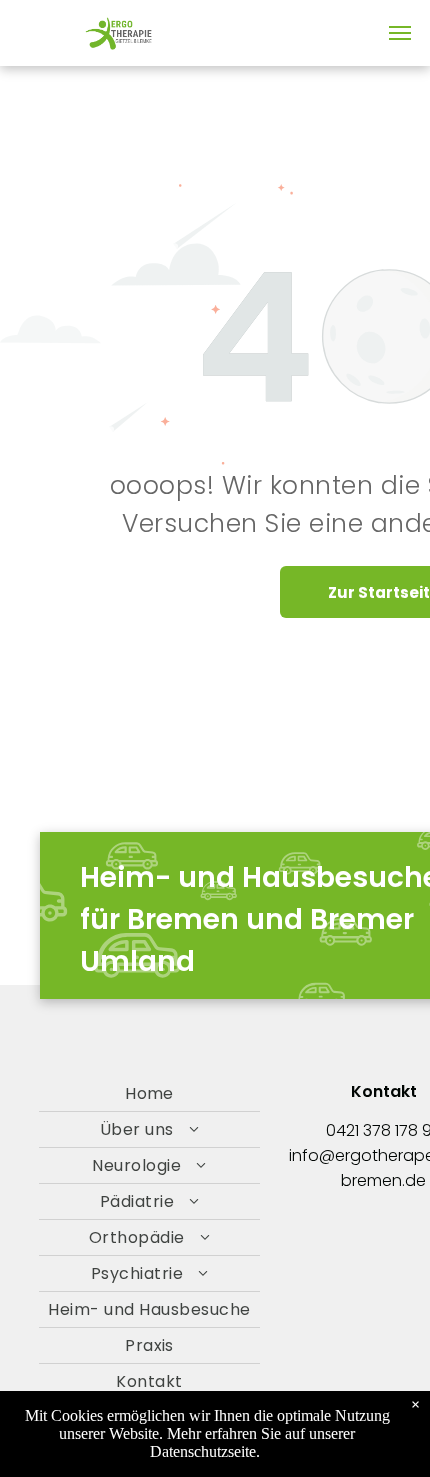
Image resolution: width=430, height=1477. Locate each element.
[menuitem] (149, 1094)
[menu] (400, 33)
